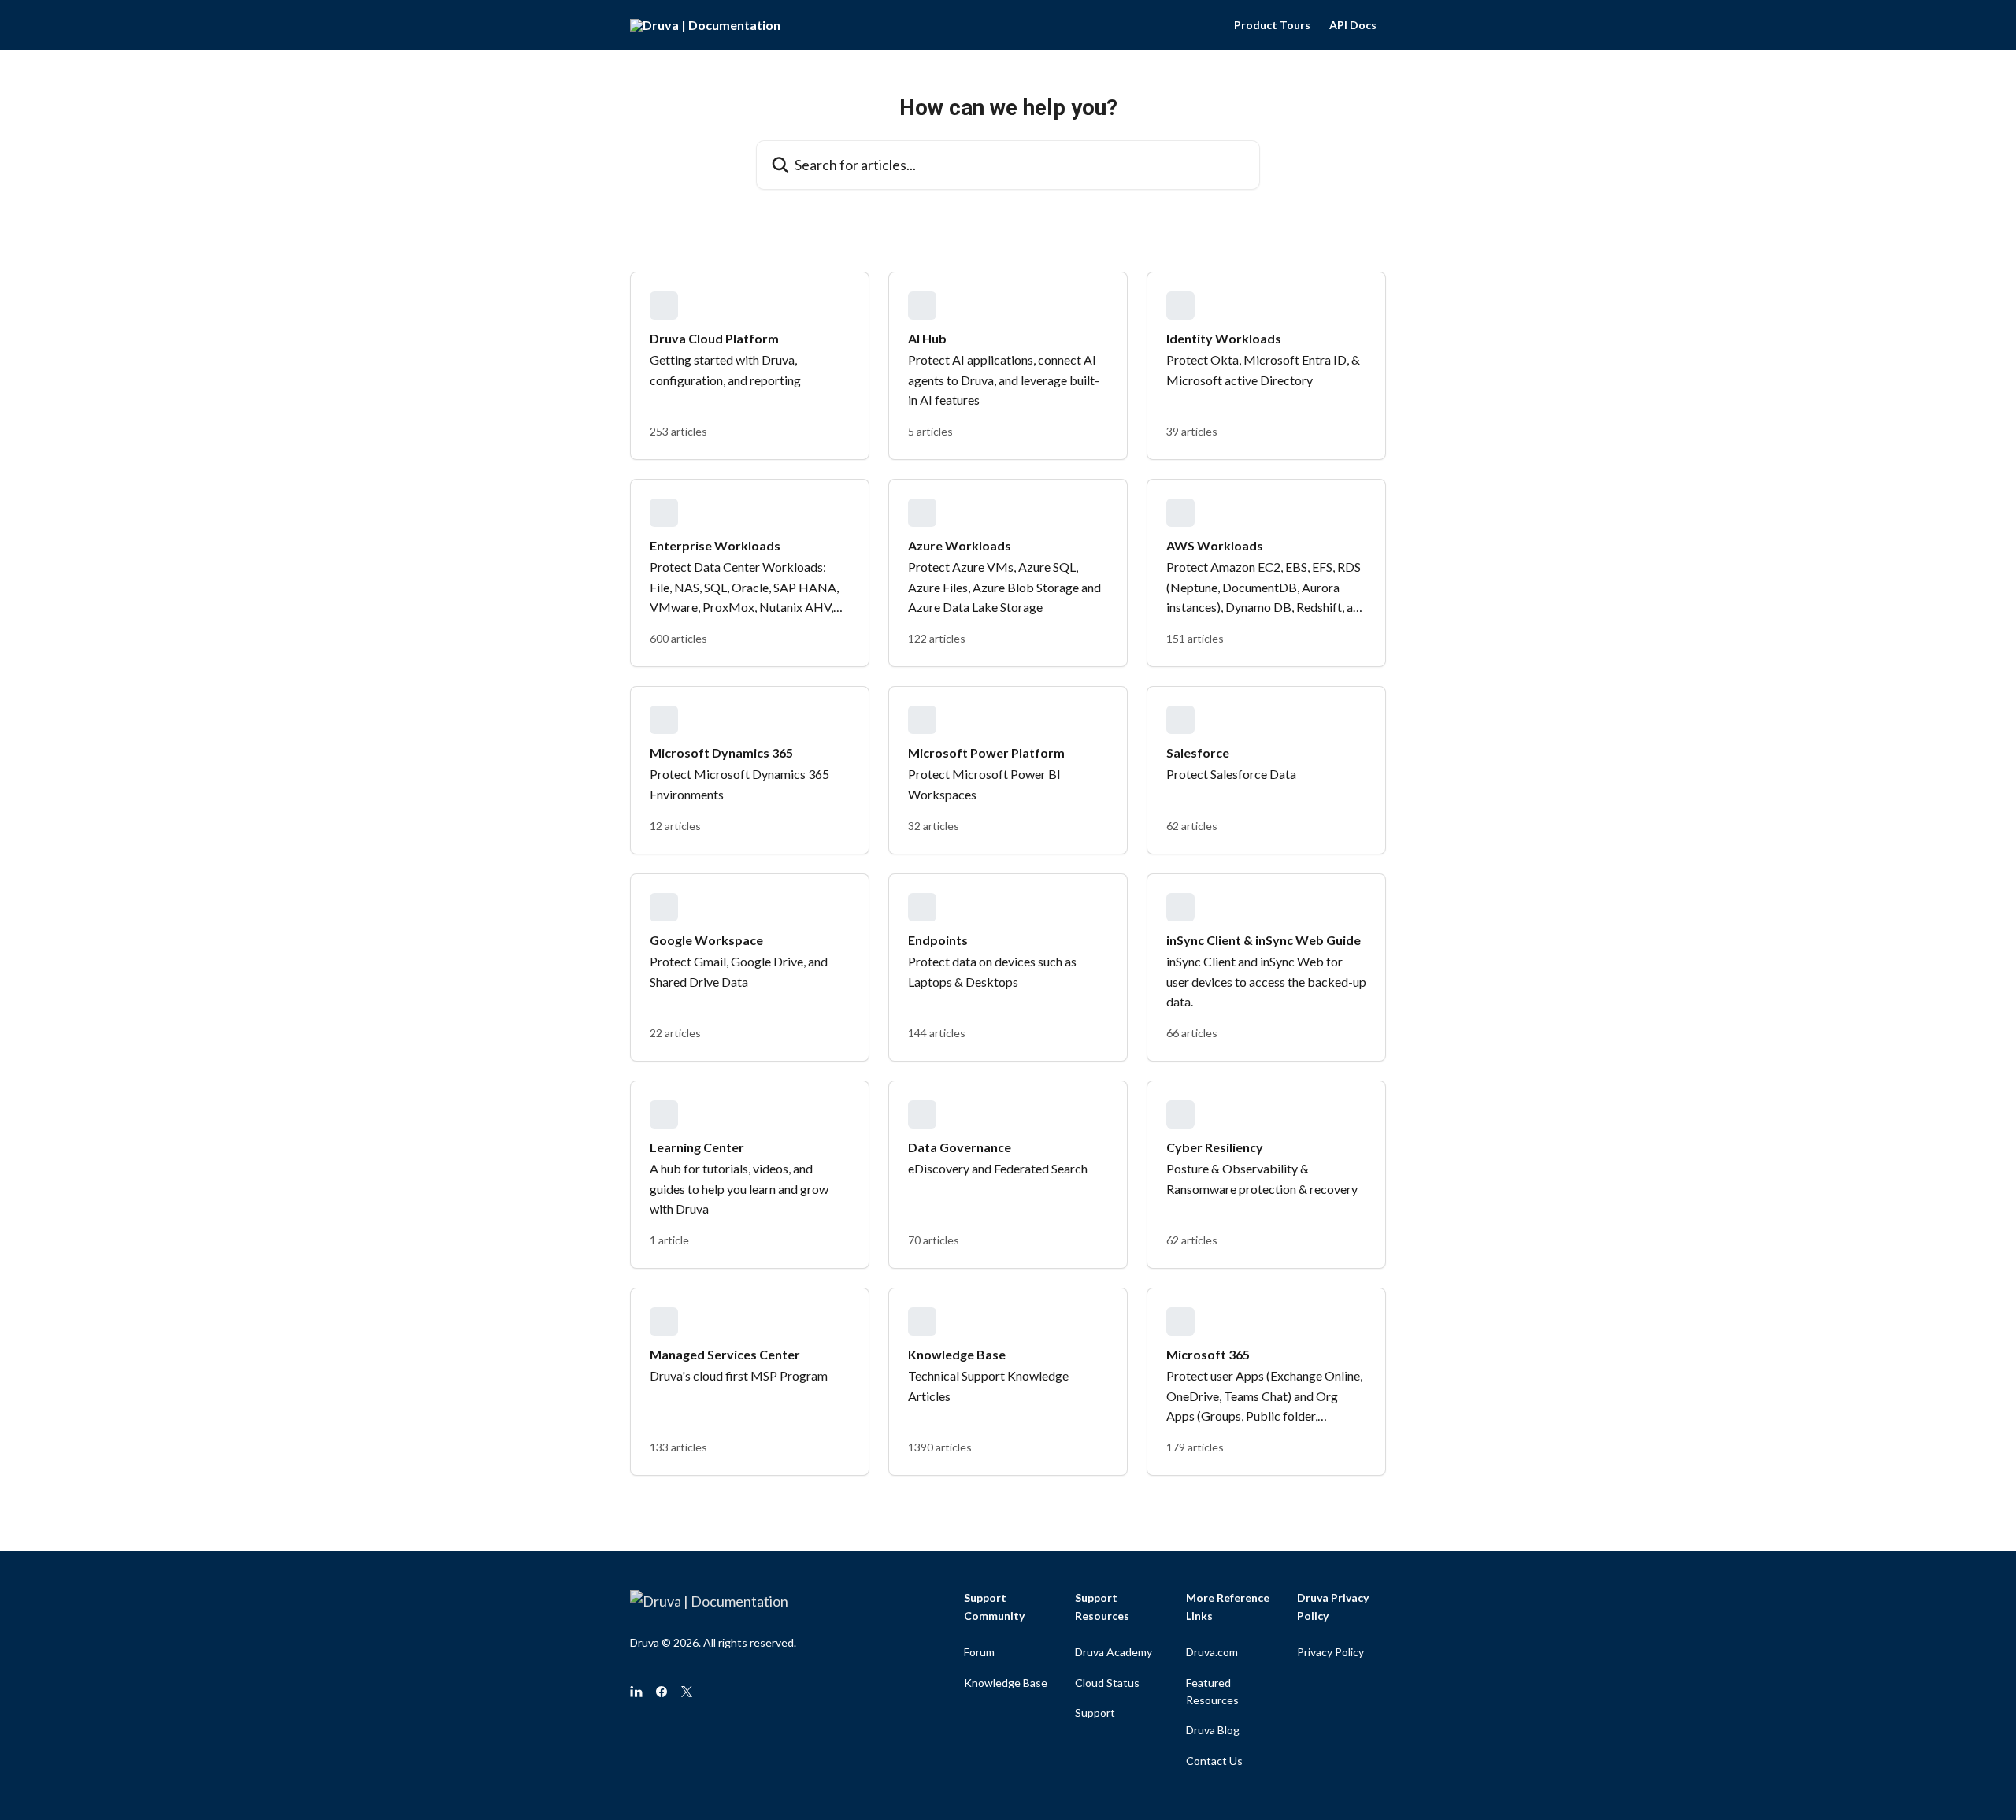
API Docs (1353, 25)
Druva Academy (1114, 1652)
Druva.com (1212, 1652)
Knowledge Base (1006, 1683)
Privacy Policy (1330, 1652)
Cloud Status (1107, 1683)
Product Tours (1272, 25)
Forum (979, 1652)
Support (1095, 1713)
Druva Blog (1213, 1730)
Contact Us (1214, 1761)
